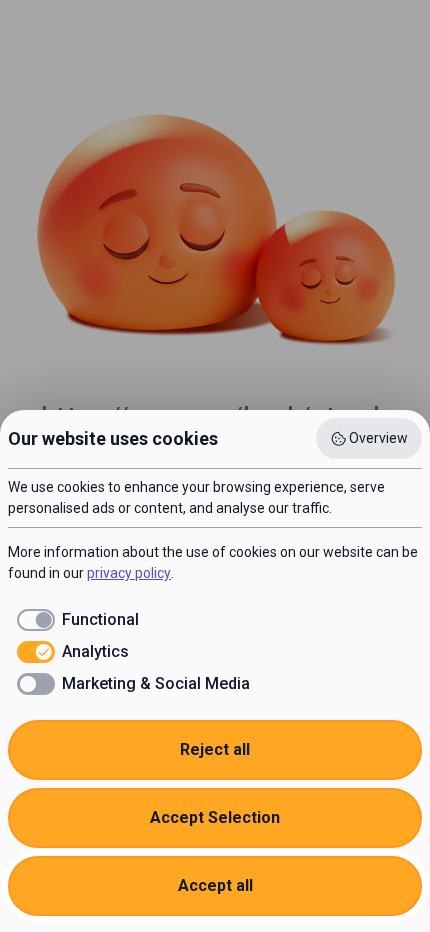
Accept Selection (215, 817)
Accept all (215, 885)
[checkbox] (73, 620)
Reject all (215, 749)
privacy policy (129, 573)
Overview (378, 438)
